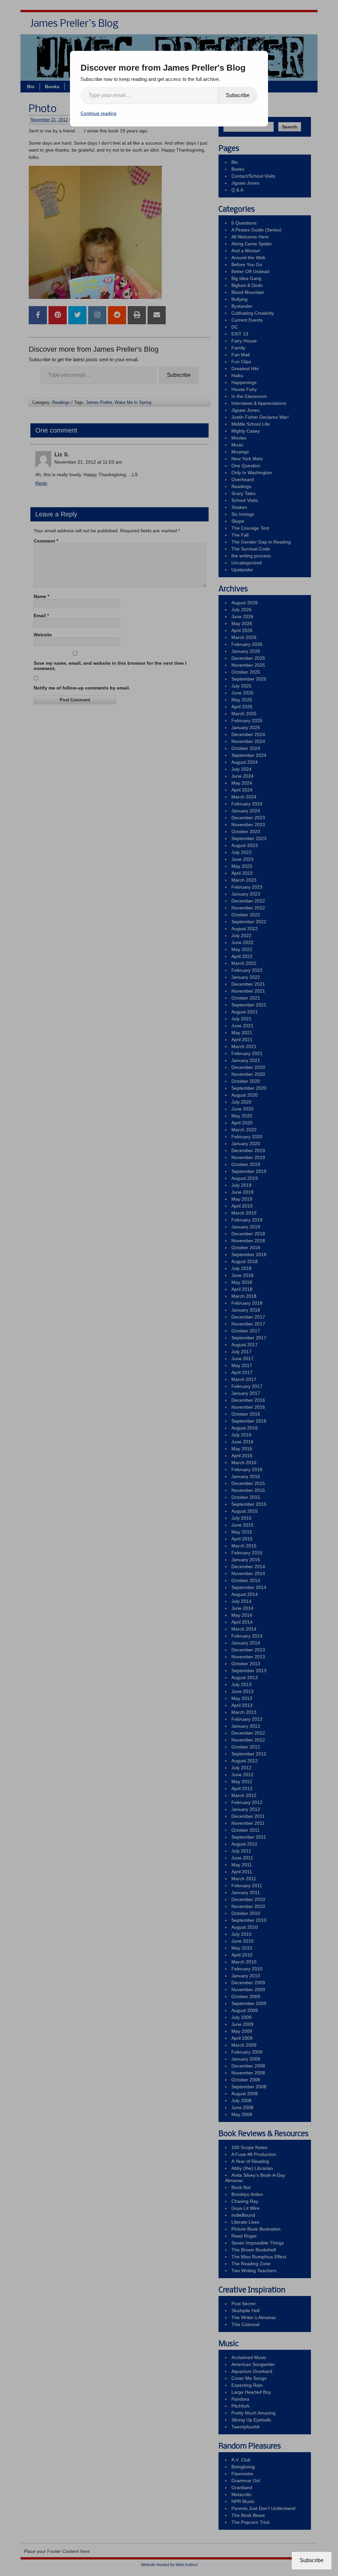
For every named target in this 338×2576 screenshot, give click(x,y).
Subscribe (238, 95)
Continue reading (99, 113)
